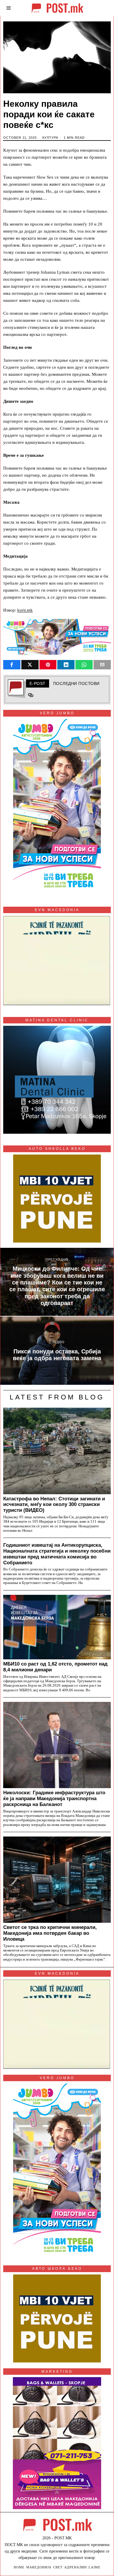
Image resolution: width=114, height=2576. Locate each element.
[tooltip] (12, 665)
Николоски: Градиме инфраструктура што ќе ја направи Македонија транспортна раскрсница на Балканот (54, 1798)
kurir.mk (25, 610)
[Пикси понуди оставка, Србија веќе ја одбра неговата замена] (57, 1351)
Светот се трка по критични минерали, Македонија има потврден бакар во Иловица (50, 1933)
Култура (50, 138)
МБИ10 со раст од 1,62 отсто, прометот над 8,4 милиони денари (55, 1667)
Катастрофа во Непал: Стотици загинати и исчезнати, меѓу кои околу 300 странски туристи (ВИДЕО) (54, 1504)
